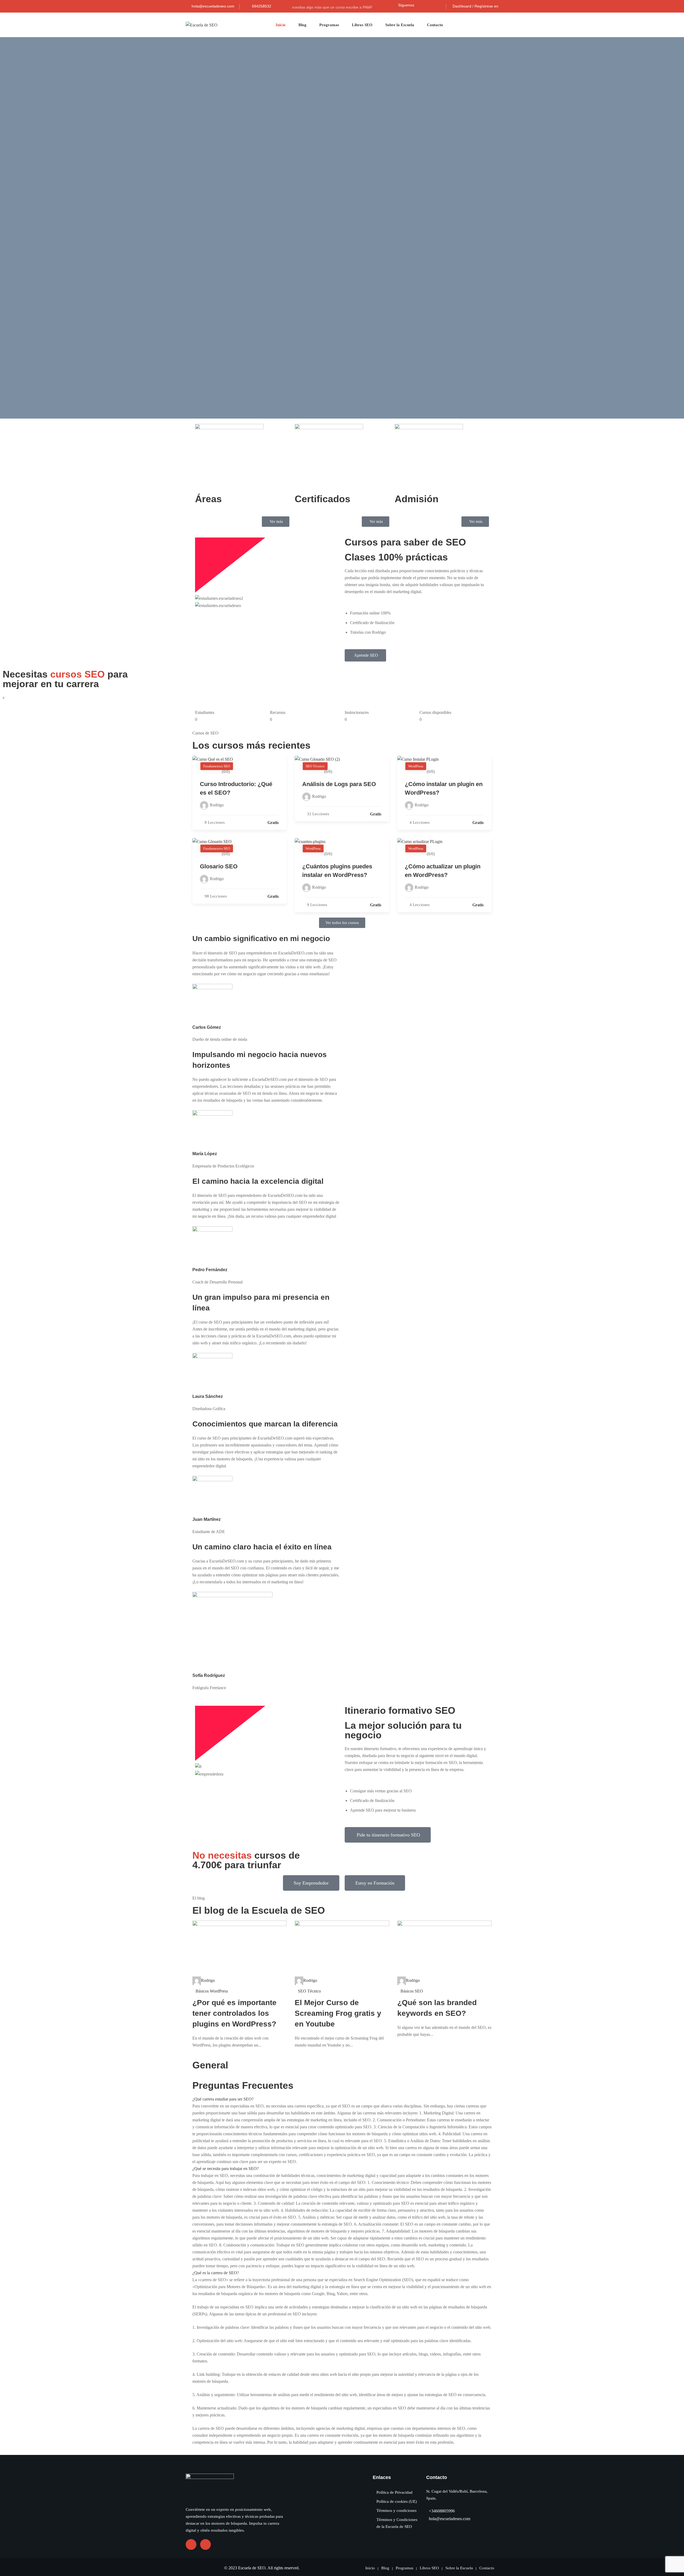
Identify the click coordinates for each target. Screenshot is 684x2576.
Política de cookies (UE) (397, 2501)
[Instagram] (438, 5)
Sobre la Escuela (400, 25)
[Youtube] (430, 5)
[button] (376, 522)
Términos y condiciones (397, 2511)
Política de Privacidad (395, 2492)
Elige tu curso (208, 153)
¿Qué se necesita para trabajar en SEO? (226, 2169)
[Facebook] (421, 5)
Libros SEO (362, 25)
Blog (302, 25)
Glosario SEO (219, 866)
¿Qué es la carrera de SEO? (216, 2273)
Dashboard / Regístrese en (475, 6)
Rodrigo (208, 1980)
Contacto (435, 25)
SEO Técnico (309, 1991)
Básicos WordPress (212, 1991)
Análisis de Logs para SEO (339, 784)
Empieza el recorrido (215, 351)
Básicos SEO (412, 1991)
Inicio (281, 25)
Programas (329, 25)
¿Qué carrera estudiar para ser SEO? (223, 2099)
